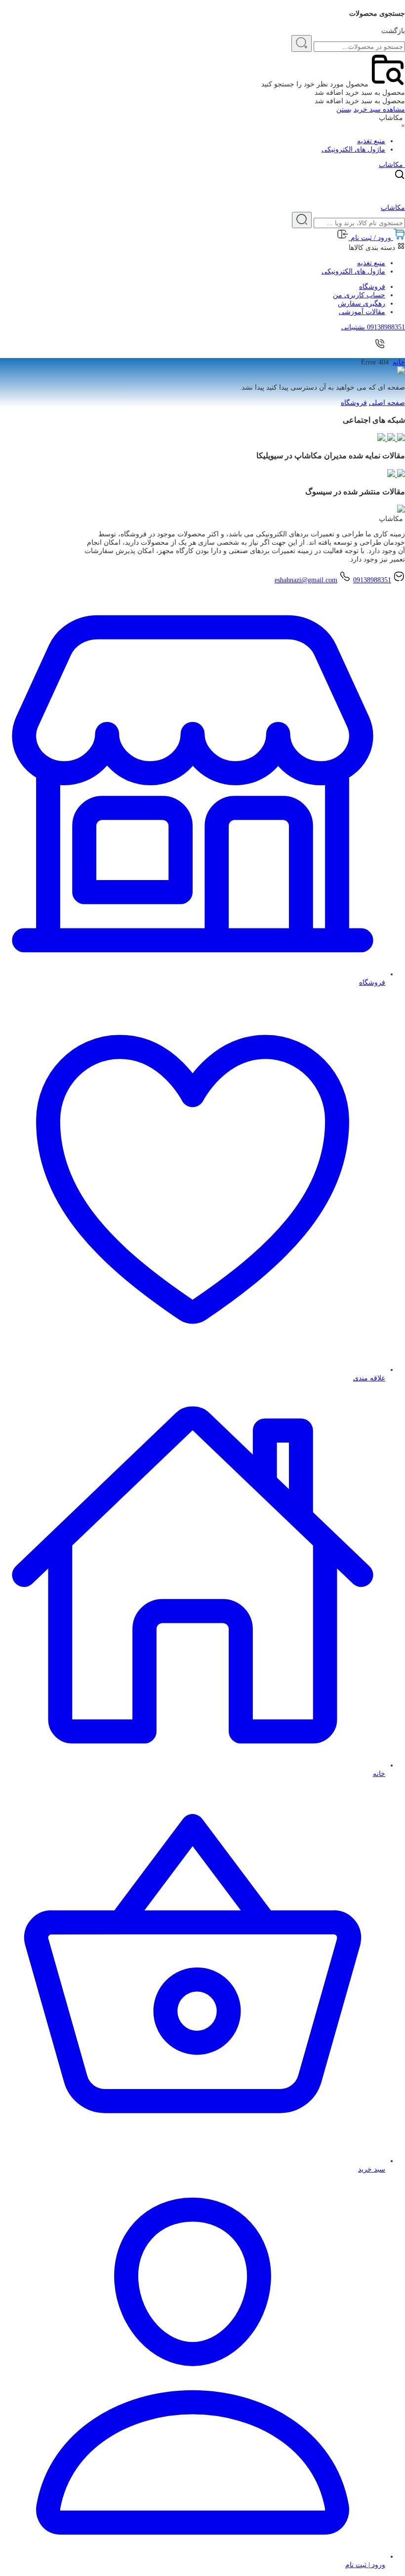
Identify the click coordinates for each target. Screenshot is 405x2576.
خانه (399, 362)
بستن (344, 109)
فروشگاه (372, 287)
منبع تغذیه (371, 141)
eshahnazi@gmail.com (306, 580)
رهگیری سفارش (362, 303)
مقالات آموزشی (362, 312)
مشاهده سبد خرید (379, 109)
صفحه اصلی (387, 403)
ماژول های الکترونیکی (353, 149)
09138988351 (372, 580)
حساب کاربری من (359, 295)
